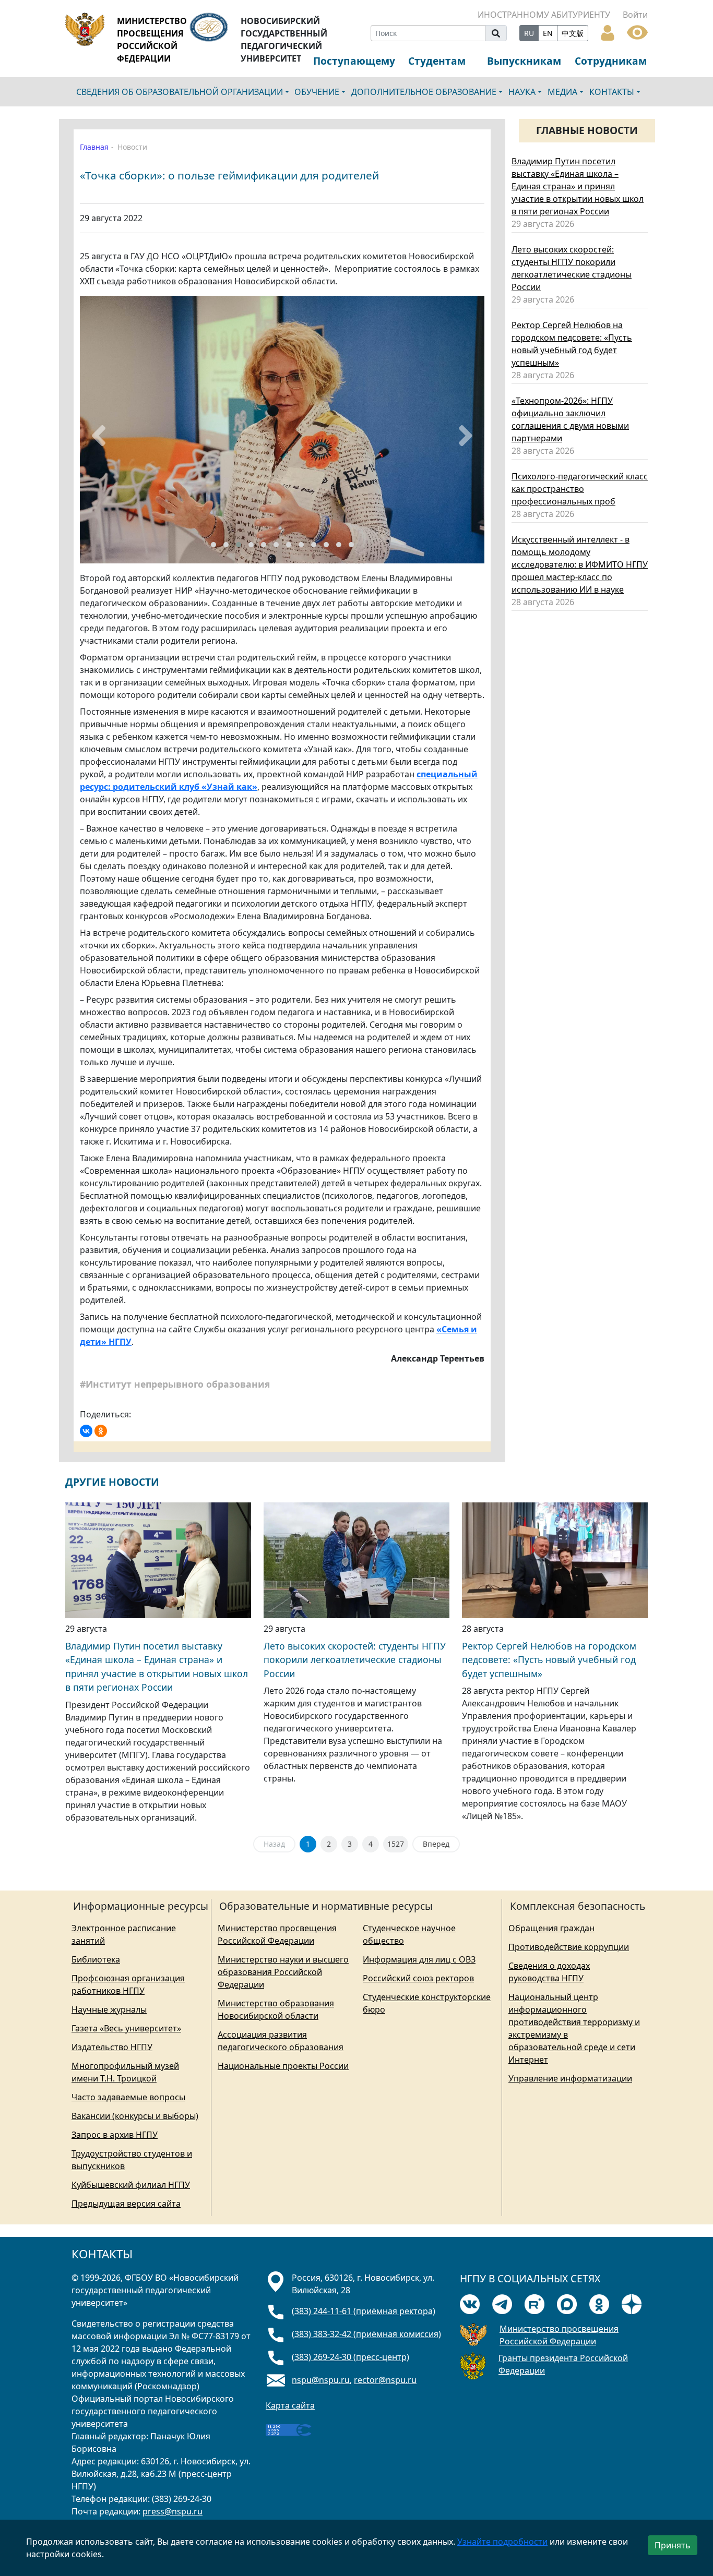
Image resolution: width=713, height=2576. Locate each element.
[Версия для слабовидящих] (637, 31)
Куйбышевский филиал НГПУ (131, 2185)
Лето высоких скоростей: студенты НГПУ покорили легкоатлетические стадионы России (355, 1660)
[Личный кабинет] (608, 32)
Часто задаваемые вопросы (128, 2097)
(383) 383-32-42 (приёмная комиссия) (366, 2334)
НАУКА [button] (522, 92)
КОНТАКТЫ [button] (612, 92)
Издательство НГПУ (112, 2047)
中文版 (573, 33)
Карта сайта (290, 2405)
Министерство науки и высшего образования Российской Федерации (283, 1972)
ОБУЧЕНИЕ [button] (317, 92)
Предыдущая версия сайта (126, 2204)
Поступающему (354, 61)
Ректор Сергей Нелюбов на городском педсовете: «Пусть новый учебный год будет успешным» (549, 1660)
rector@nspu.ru (385, 2380)
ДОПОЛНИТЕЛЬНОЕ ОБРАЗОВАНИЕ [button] (424, 92)
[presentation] (99, 436)
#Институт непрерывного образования (176, 1384)
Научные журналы (109, 2009)
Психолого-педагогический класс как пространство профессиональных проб (580, 489)
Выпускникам (524, 61)
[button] (213, 545)
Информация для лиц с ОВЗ (419, 1959)
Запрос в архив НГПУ (115, 2135)
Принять (673, 2545)
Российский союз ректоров (418, 1978)
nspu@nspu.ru (321, 2380)
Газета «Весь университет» (126, 2028)
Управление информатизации (570, 2078)
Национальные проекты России (283, 2066)
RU (529, 33)
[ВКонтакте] (86, 1431)
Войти (635, 15)
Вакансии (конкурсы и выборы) (135, 2116)
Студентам (437, 61)
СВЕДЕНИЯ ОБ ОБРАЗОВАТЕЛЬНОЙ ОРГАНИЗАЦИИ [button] (180, 92)
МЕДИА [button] (562, 92)
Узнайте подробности (502, 2542)
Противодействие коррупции (569, 1947)
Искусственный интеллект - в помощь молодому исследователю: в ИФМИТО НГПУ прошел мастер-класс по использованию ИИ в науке (580, 564)
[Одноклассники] (101, 1431)
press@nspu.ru (173, 2511)
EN (548, 33)
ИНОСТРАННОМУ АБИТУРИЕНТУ (544, 15)
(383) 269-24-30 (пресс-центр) (350, 2357)
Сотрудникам (611, 61)
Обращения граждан (551, 1928)
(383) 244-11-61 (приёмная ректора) (364, 2311)
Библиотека (96, 1959)
